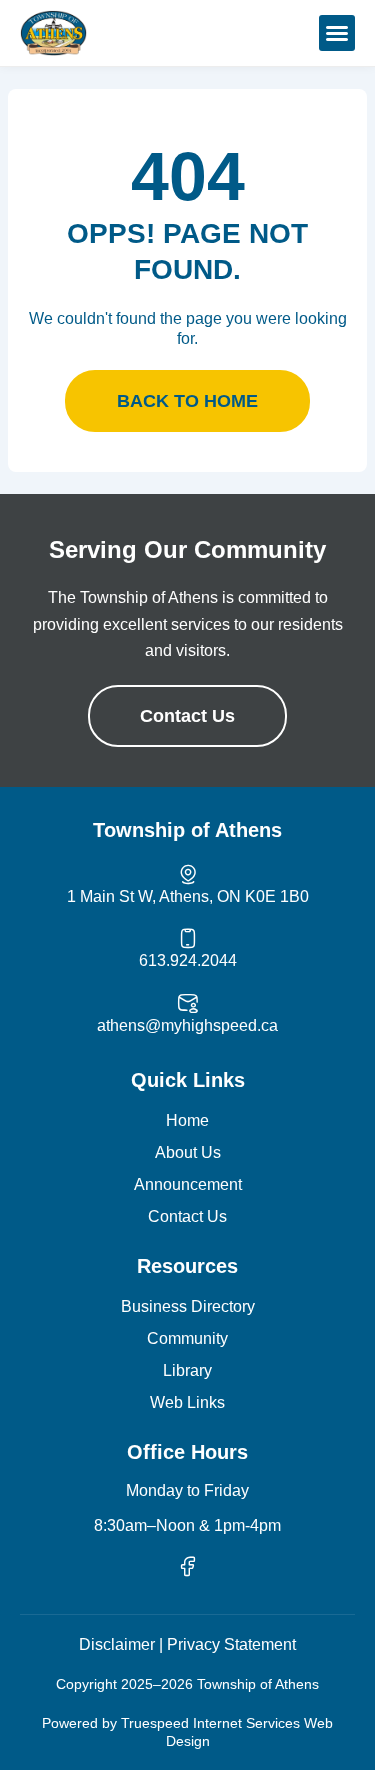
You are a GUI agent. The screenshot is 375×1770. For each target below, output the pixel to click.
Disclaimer (117, 1644)
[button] (337, 33)
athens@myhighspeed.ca (187, 1025)
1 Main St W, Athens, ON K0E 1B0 (188, 896)
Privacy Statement (231, 1644)
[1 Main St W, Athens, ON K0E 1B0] (188, 874)
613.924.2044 (188, 960)
